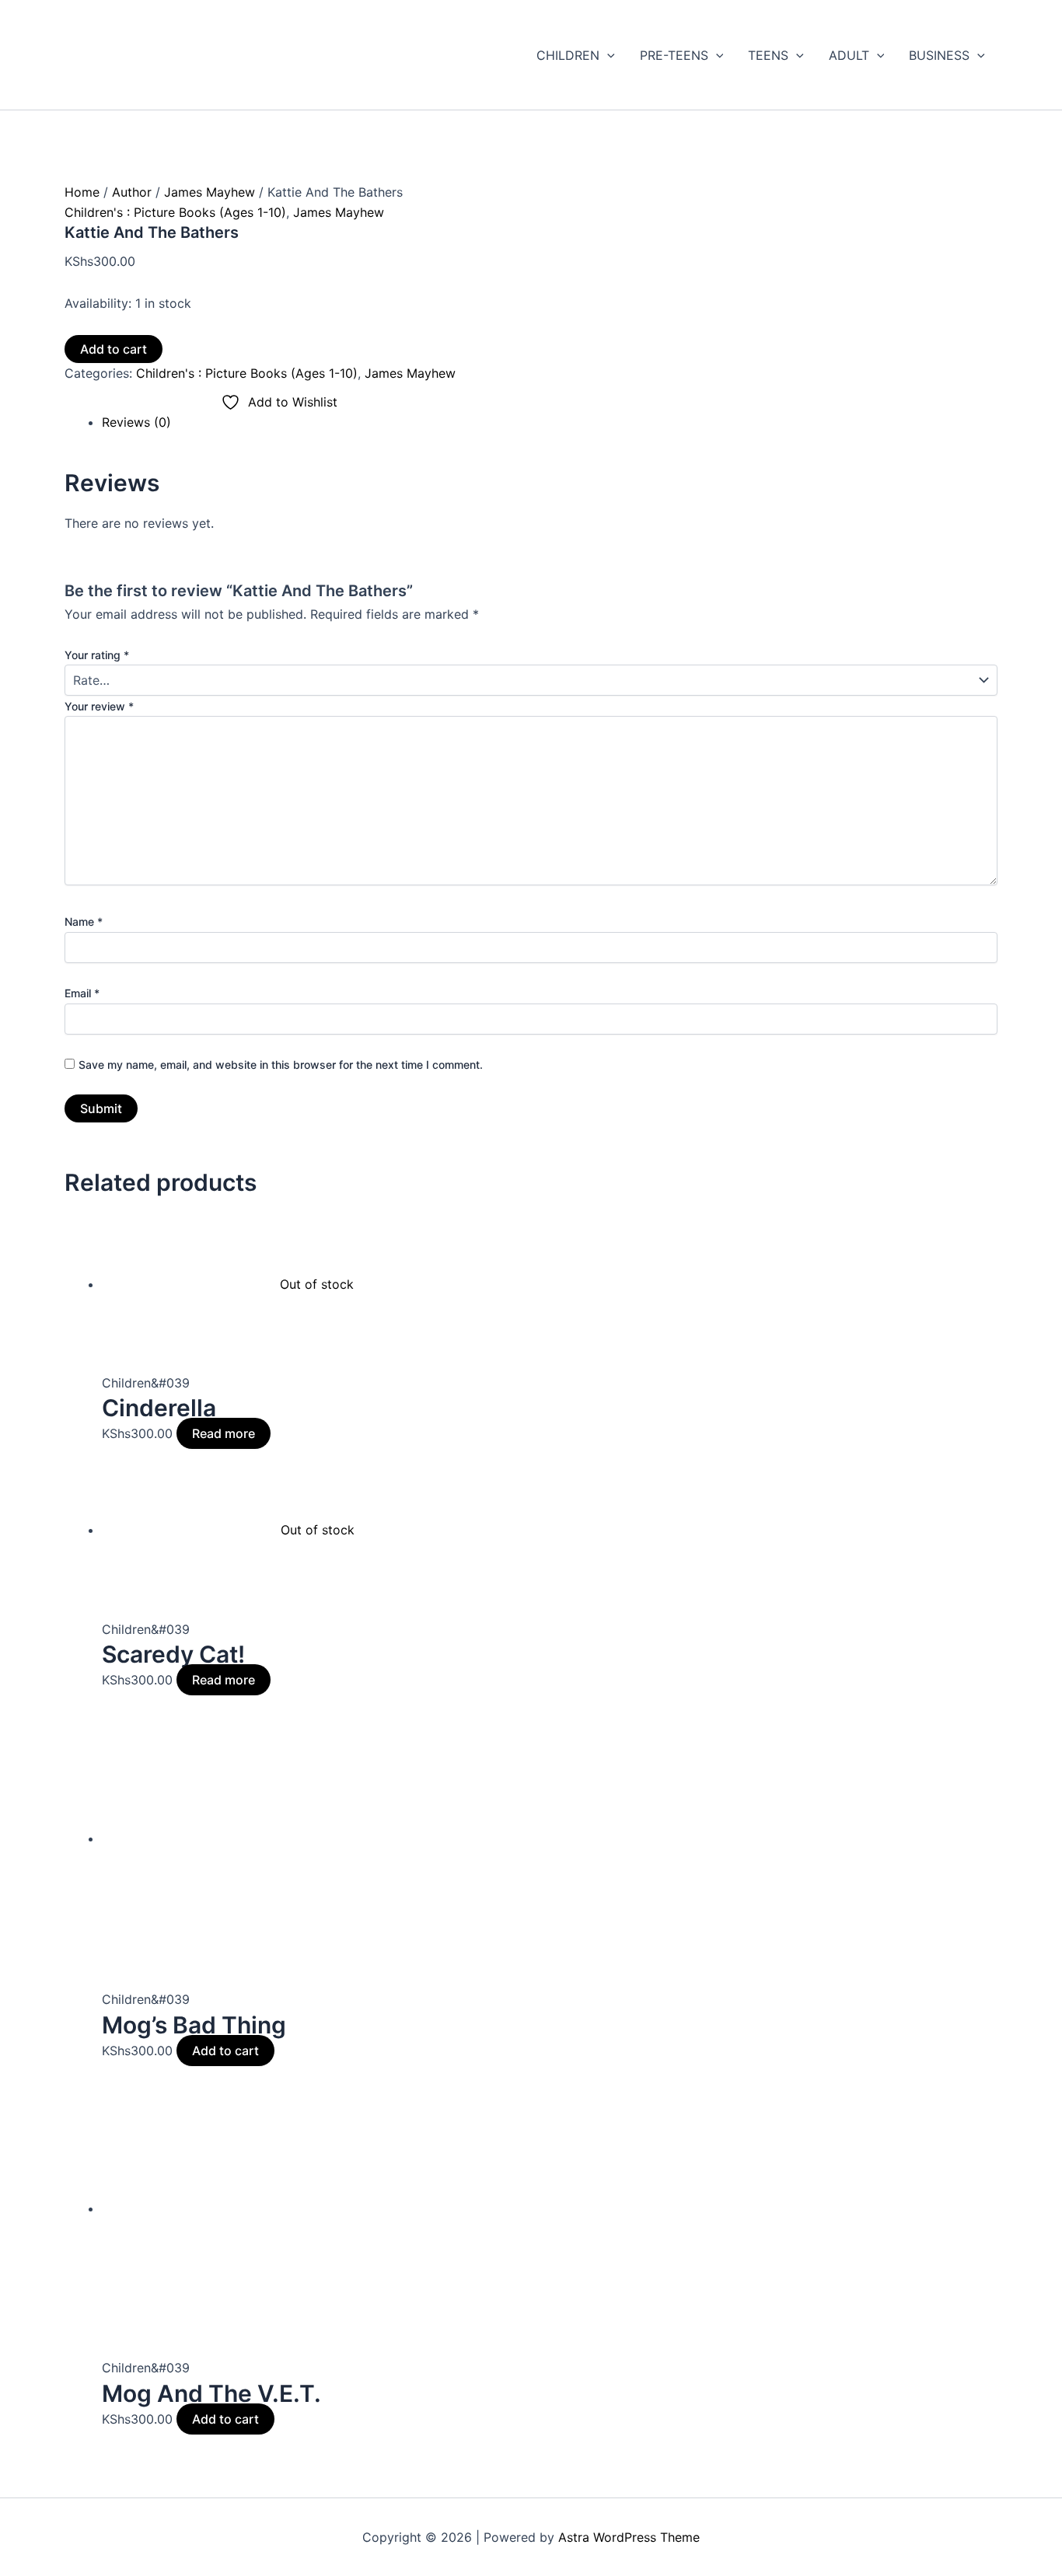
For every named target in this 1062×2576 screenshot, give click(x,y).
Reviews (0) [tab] (136, 422)
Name (84, 921)
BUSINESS (939, 55)
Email (82, 993)
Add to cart (114, 349)
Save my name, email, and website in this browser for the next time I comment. (281, 1065)
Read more (224, 1433)
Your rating (97, 655)
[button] (607, 55)
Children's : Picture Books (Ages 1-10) (175, 212)
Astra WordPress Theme (629, 2537)
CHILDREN (568, 55)
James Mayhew (210, 192)
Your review (99, 706)
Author (132, 192)
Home (82, 192)
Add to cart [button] (225, 2051)
